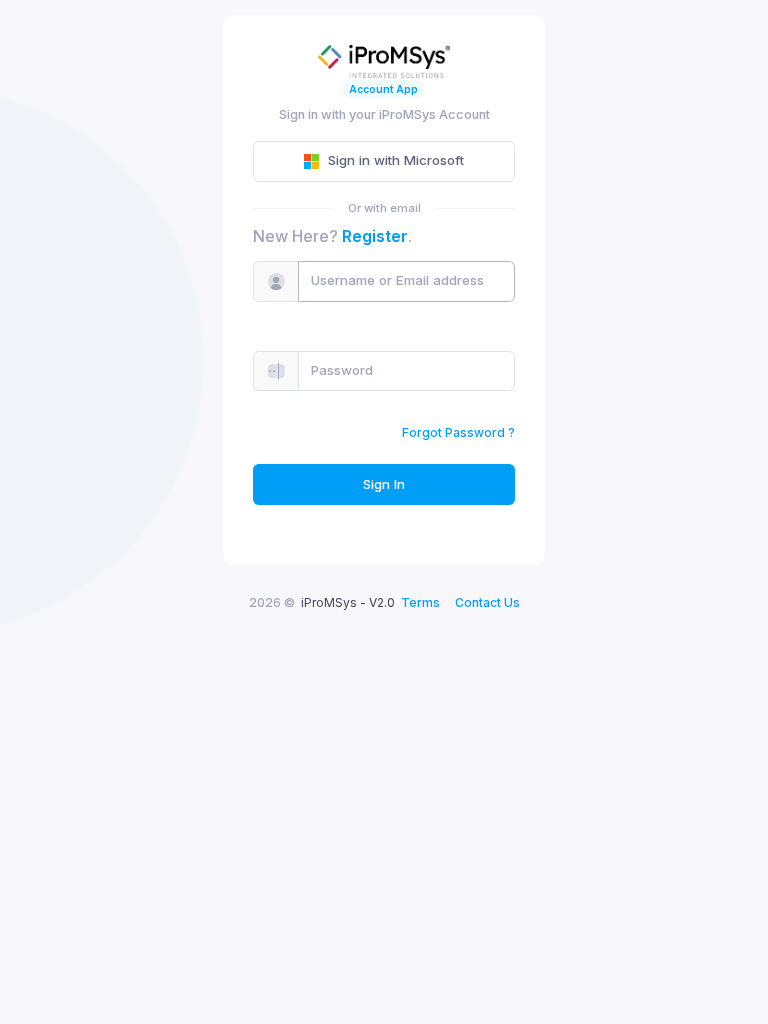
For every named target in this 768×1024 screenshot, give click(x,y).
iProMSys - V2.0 (348, 602)
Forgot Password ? (458, 432)
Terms (420, 602)
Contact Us (487, 602)
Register (375, 236)
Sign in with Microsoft (396, 160)
